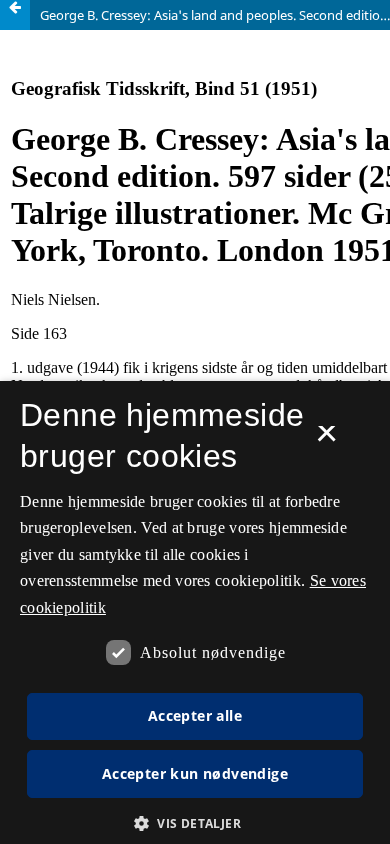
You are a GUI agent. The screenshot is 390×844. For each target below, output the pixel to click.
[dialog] (195, 612)
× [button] (326, 440)
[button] (195, 823)
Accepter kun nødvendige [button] (195, 773)
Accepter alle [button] (195, 715)
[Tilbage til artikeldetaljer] (15, 15)
